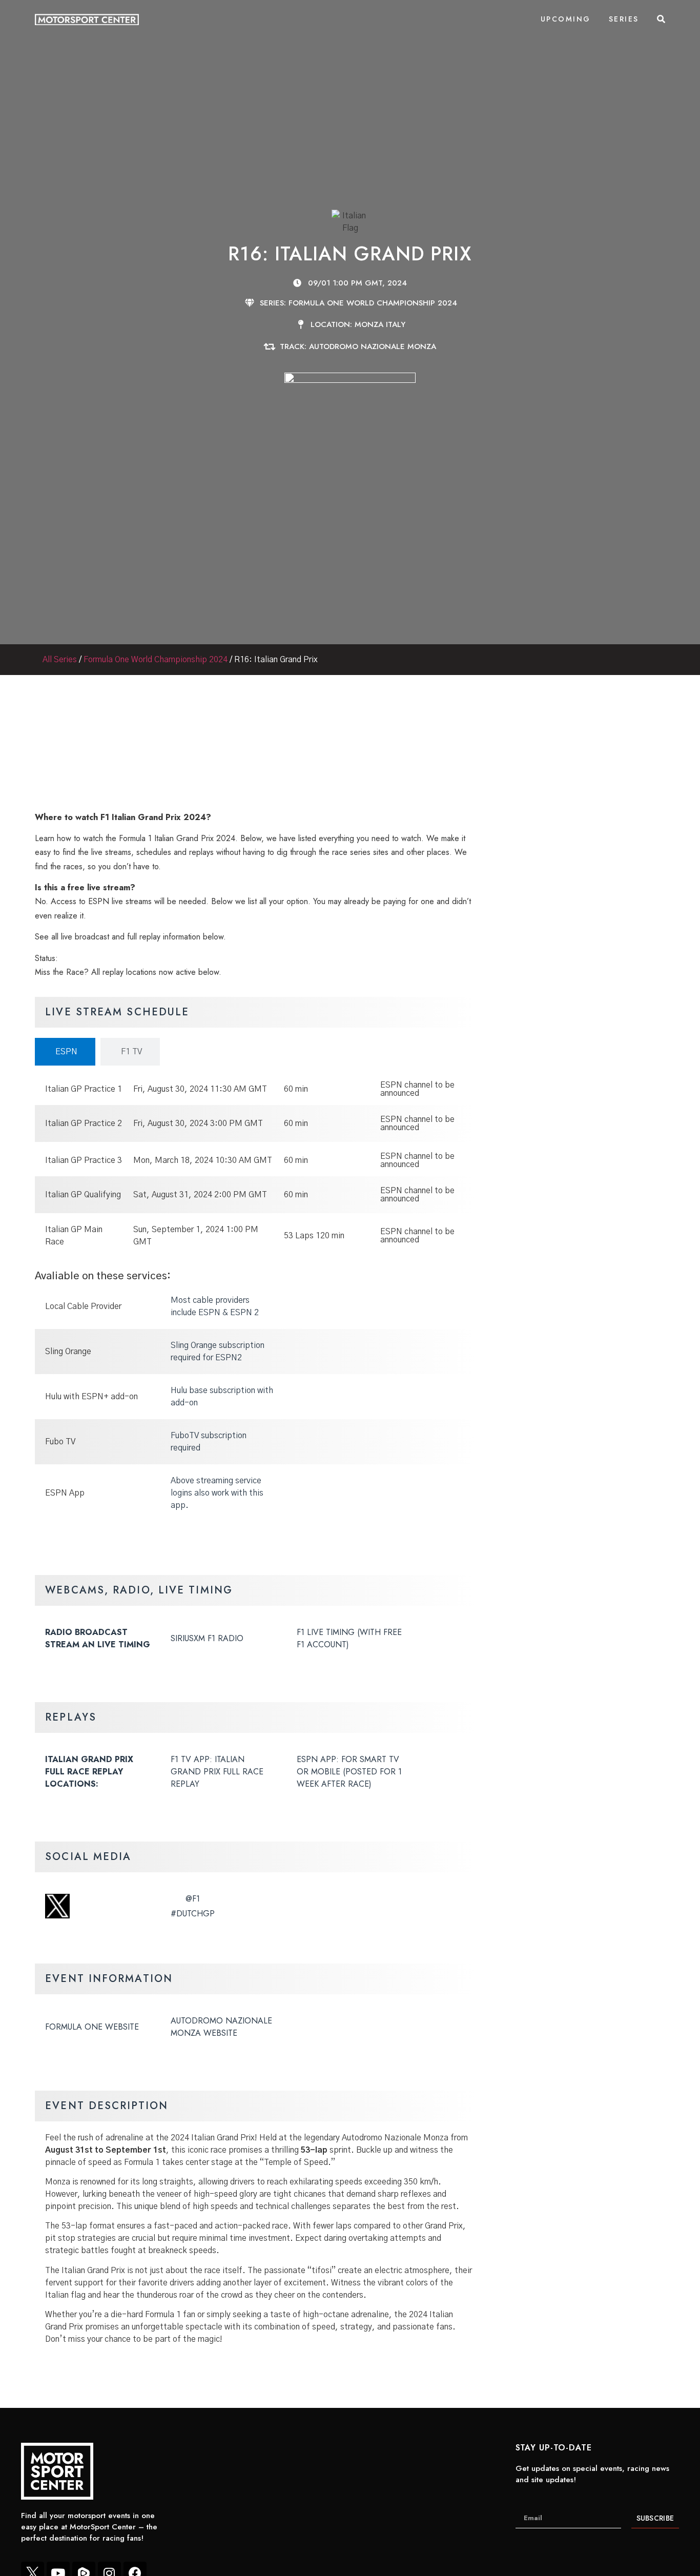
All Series (60, 660)
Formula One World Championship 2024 (156, 660)
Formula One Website (92, 2027)
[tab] (65, 1052)
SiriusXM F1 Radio (207, 1638)
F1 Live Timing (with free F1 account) (349, 1638)
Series (624, 19)
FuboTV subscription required (209, 1442)
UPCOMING (566, 19)
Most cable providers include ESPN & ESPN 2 (215, 1306)
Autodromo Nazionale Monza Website (221, 2027)
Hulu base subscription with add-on (222, 1397)
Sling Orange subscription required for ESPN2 (218, 1352)
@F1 (193, 1899)
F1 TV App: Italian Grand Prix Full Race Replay (217, 1772)
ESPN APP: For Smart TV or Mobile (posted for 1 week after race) (349, 1772)
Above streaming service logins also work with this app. (217, 1493)
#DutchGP (193, 1914)
